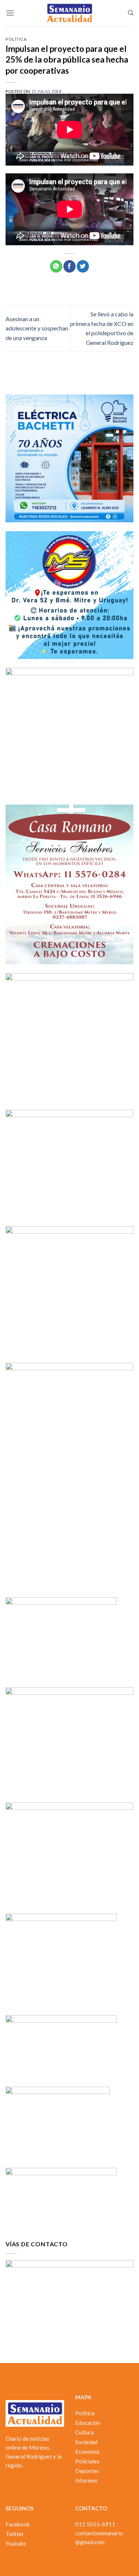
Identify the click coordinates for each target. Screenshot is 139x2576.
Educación (88, 2423)
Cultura (85, 2432)
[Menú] (10, 13)
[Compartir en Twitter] (83, 266)
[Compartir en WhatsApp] (56, 266)
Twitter (15, 2534)
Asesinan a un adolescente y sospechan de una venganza (37, 328)
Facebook (18, 2524)
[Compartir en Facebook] (69, 266)
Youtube (16, 2543)
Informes (86, 2480)
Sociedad (86, 2442)
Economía (87, 2452)
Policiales (87, 2461)
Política (16, 39)
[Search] (131, 13)
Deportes (87, 2471)
